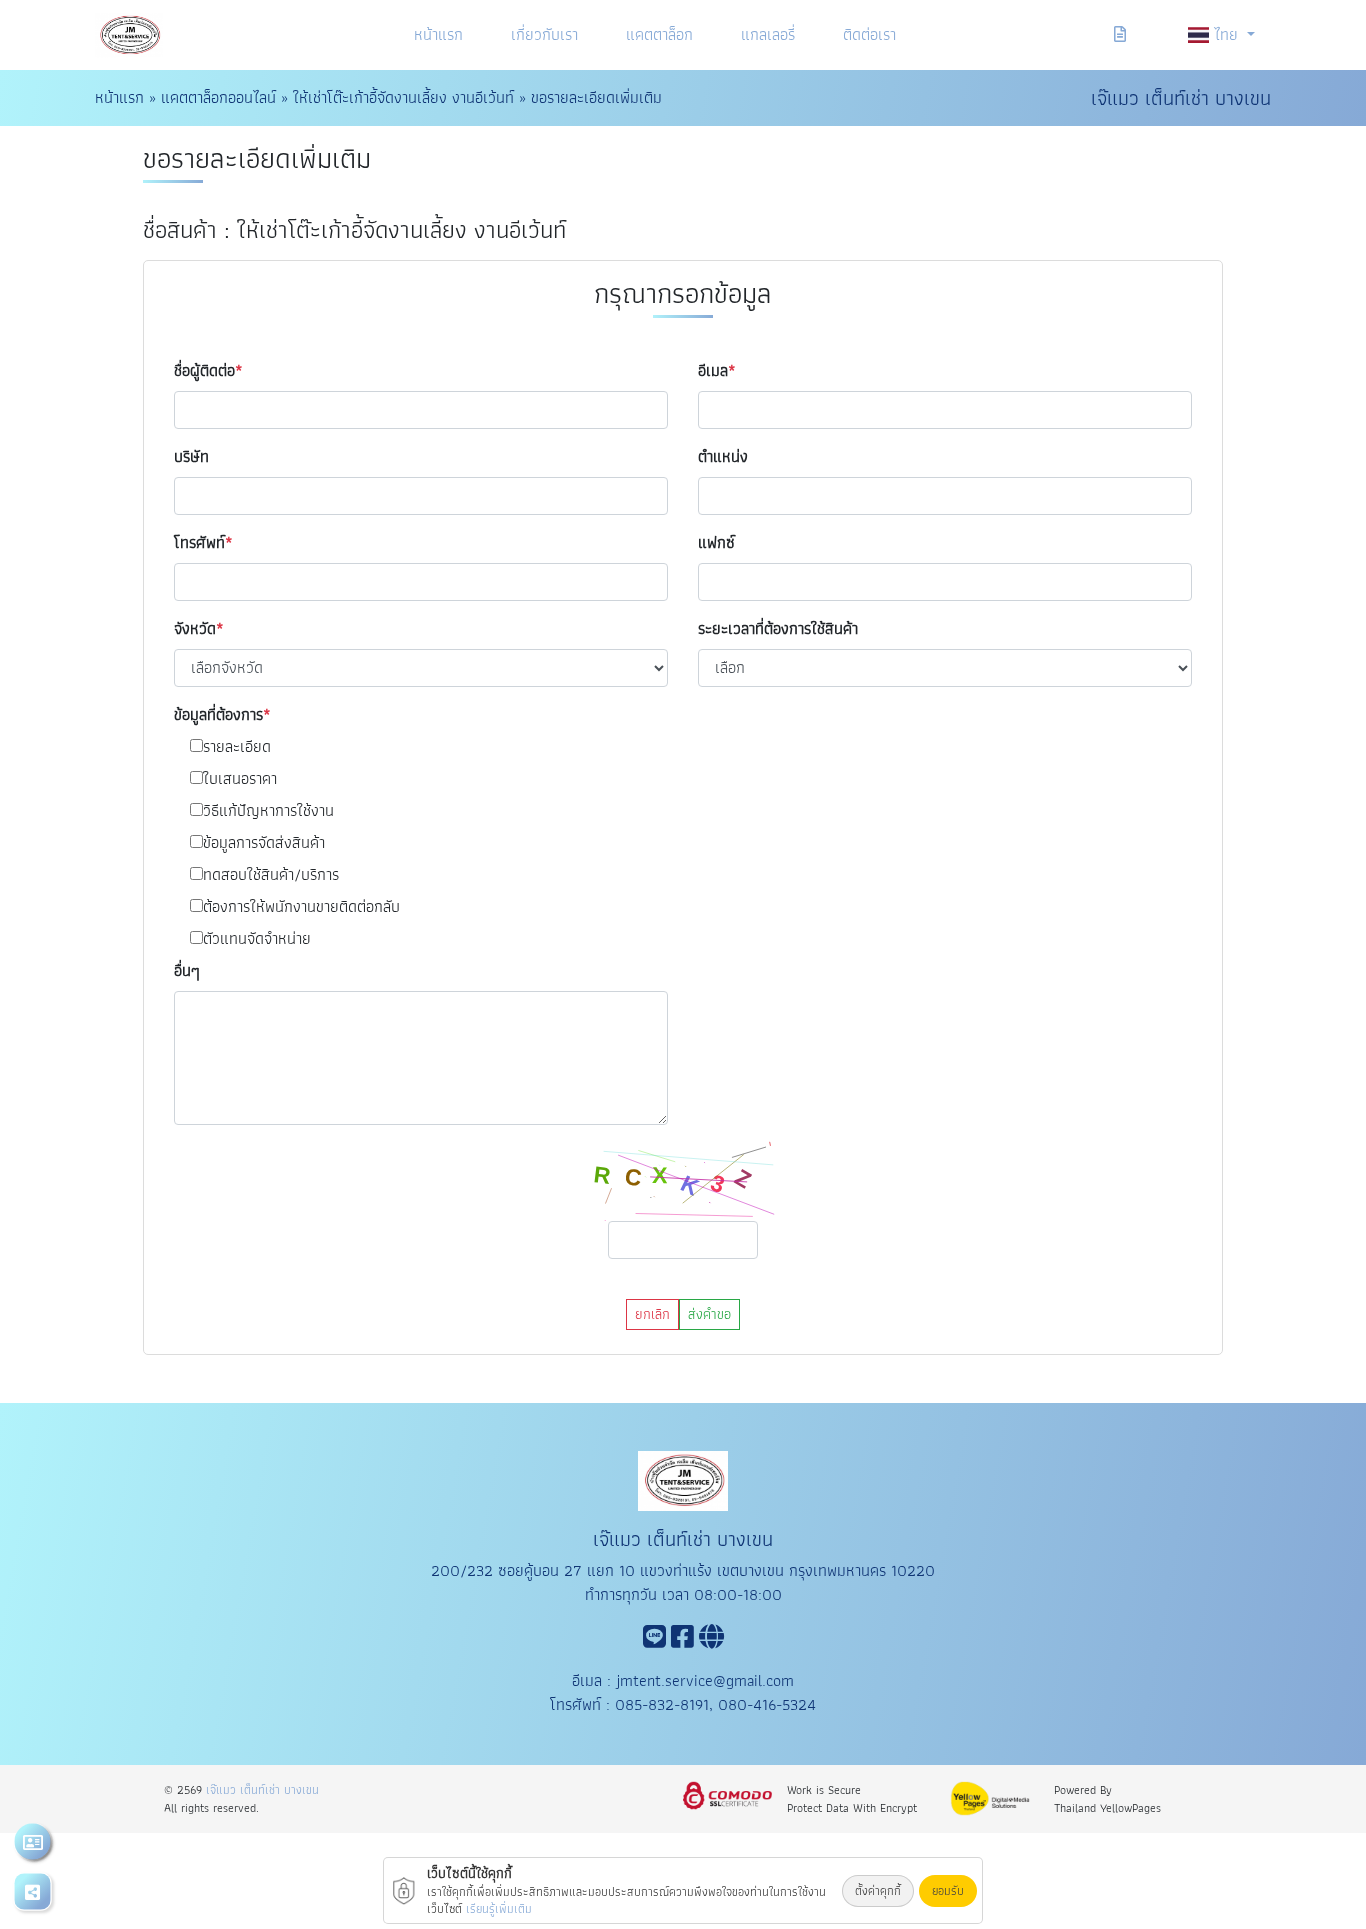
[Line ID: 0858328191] (654, 1640)
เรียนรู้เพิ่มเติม (499, 1908)
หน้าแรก (438, 34)
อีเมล (713, 371)
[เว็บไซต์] (711, 1640)
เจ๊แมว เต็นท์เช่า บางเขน (262, 1789)
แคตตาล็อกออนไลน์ (218, 97)
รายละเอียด (237, 747)
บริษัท (191, 457)
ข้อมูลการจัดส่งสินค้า (264, 843)
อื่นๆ (187, 971)
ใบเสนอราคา (240, 779)
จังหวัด (195, 629)
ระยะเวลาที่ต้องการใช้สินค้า (778, 629)
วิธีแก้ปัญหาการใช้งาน (268, 811)
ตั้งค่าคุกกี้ (878, 1890)
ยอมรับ (948, 1890)
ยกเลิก (652, 1314)
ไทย (1228, 34)
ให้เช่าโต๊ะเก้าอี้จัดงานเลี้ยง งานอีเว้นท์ (403, 97)
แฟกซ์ (716, 543)
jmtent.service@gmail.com (705, 1680)
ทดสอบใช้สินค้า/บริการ (271, 875)
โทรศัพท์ (199, 543)
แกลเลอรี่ (768, 34)
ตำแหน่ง (723, 457)
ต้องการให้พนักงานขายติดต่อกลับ (301, 907)
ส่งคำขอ (709, 1314)
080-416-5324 (767, 1704)
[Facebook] (682, 1640)
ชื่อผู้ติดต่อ (204, 371)
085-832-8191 (662, 1704)
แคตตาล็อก (659, 34)
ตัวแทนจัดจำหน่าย (257, 939)
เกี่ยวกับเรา (544, 34)
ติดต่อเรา (869, 34)
